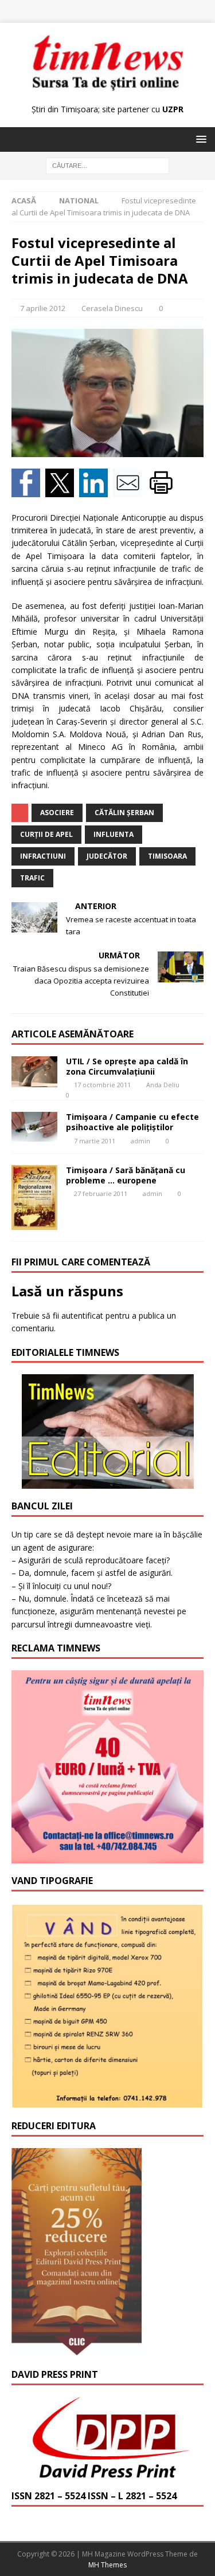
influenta (114, 834)
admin (140, 1141)
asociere (57, 813)
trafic (32, 878)
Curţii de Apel (46, 834)
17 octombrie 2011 (102, 1085)
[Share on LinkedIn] (96, 490)
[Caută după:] (107, 165)
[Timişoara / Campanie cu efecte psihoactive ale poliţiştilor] (34, 1127)
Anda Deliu (163, 1085)
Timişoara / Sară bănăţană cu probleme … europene (126, 1175)
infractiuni (43, 856)
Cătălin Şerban (124, 813)
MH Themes (107, 2565)
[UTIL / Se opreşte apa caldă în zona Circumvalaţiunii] (34, 1072)
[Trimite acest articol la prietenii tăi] (130, 490)
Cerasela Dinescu (112, 308)
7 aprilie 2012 (43, 308)
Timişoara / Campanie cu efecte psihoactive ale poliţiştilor (132, 1122)
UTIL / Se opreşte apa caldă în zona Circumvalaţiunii (127, 1066)
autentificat (82, 1315)
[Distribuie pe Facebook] (28, 490)
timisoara (167, 856)
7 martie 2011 (95, 1141)
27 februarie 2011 (101, 1193)
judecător (107, 856)
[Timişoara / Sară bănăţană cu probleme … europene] (34, 1197)
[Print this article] (163, 490)
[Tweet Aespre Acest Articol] (62, 490)
